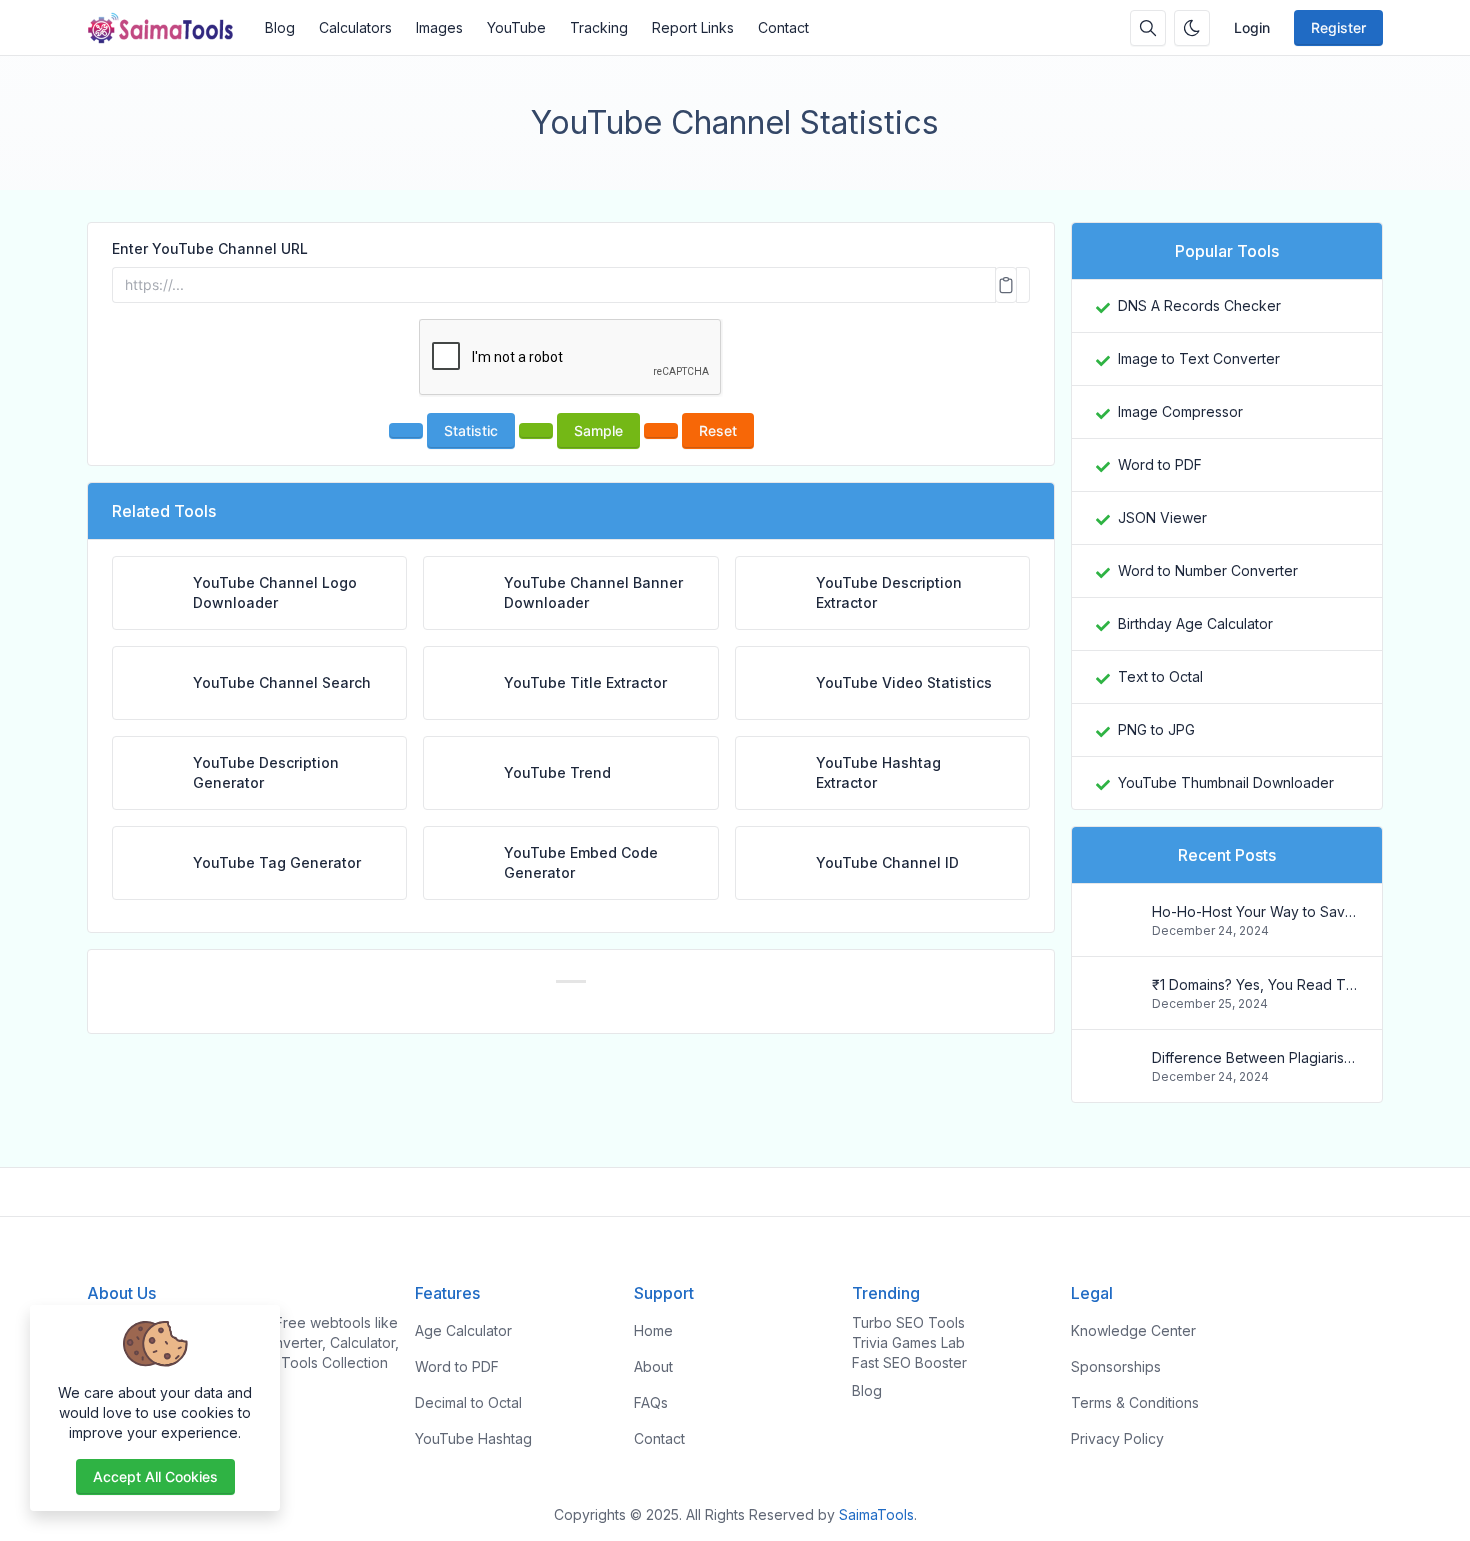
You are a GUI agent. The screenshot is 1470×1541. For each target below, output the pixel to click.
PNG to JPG (1156, 729)
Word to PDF (1160, 464)
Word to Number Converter (1208, 570)
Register (1338, 27)
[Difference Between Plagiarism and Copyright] (1116, 1075)
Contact (783, 27)
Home (653, 1330)
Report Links (693, 27)
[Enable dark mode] (1192, 28)
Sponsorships (1116, 1366)
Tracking (599, 27)
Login (1252, 27)
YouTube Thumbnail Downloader (1226, 782)
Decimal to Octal (468, 1402)
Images (439, 27)
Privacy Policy (1117, 1438)
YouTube (516, 27)
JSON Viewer (1162, 517)
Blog (280, 27)
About (653, 1366)
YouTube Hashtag (473, 1438)
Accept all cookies (155, 1476)
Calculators (355, 27)
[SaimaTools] (170, 28)
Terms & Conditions (1135, 1402)
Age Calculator (463, 1330)
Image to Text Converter (1199, 358)
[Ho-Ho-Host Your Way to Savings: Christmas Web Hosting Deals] (1116, 929)
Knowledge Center (1133, 1330)
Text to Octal (1160, 676)
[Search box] (1148, 28)
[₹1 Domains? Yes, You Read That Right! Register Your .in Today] (1116, 1002)
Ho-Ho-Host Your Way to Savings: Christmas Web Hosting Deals (1255, 911)
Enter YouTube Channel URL (210, 248)
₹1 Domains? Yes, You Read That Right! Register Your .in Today (1255, 984)
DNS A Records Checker (1199, 305)
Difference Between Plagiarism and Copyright (1255, 1057)
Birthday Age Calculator (1195, 623)
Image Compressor (1180, 411)
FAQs (651, 1402)
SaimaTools (876, 1514)
